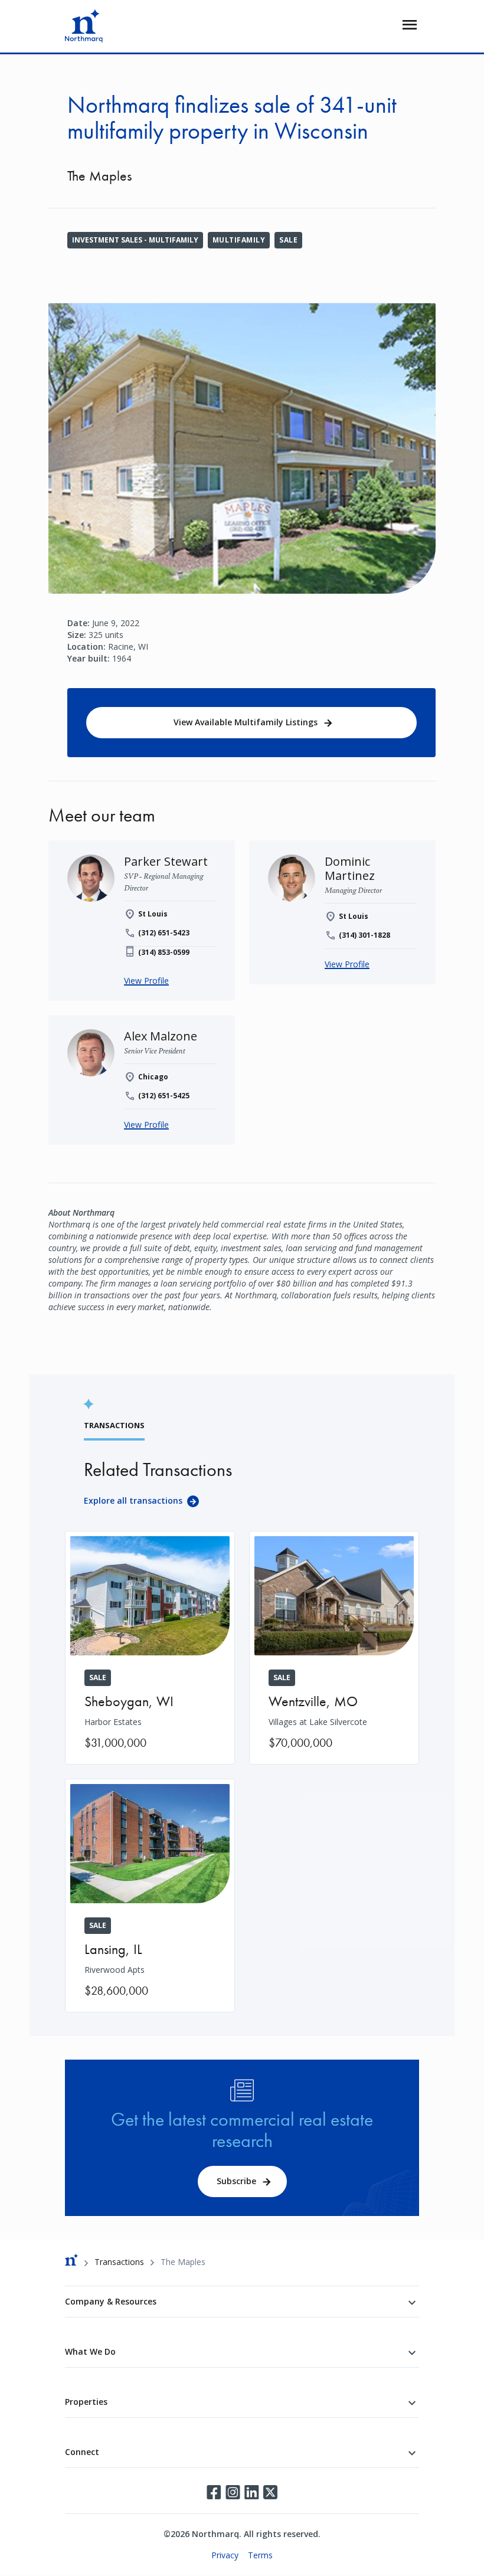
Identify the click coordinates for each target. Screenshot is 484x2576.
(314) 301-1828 (364, 935)
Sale (288, 240)
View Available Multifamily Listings (246, 722)
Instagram (233, 2492)
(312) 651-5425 (164, 1096)
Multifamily (239, 240)
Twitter (270, 2492)
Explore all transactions (133, 1500)
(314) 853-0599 (164, 952)
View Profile (146, 981)
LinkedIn (251, 2492)
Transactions (119, 2262)
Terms (260, 2555)
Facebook (214, 2492)
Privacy (225, 2555)
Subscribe (236, 2181)
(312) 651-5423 (164, 933)
